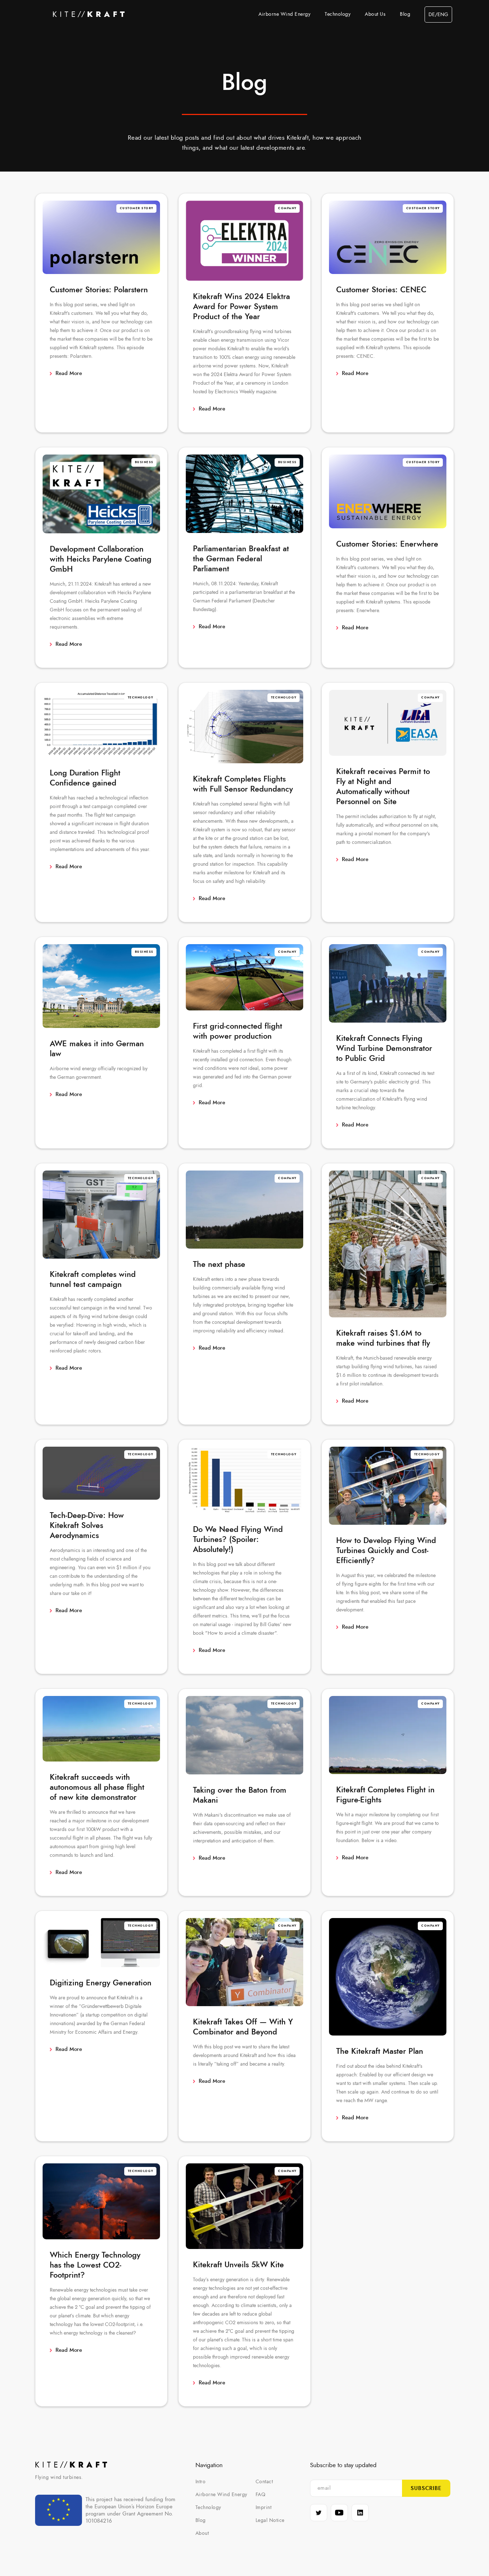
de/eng (438, 15)
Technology (338, 14)
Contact (264, 2482)
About (202, 2533)
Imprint (264, 2508)
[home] (89, 14)
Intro (201, 2482)
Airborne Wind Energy (284, 14)
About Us (375, 14)
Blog (405, 14)
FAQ (261, 2495)
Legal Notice (270, 2520)
